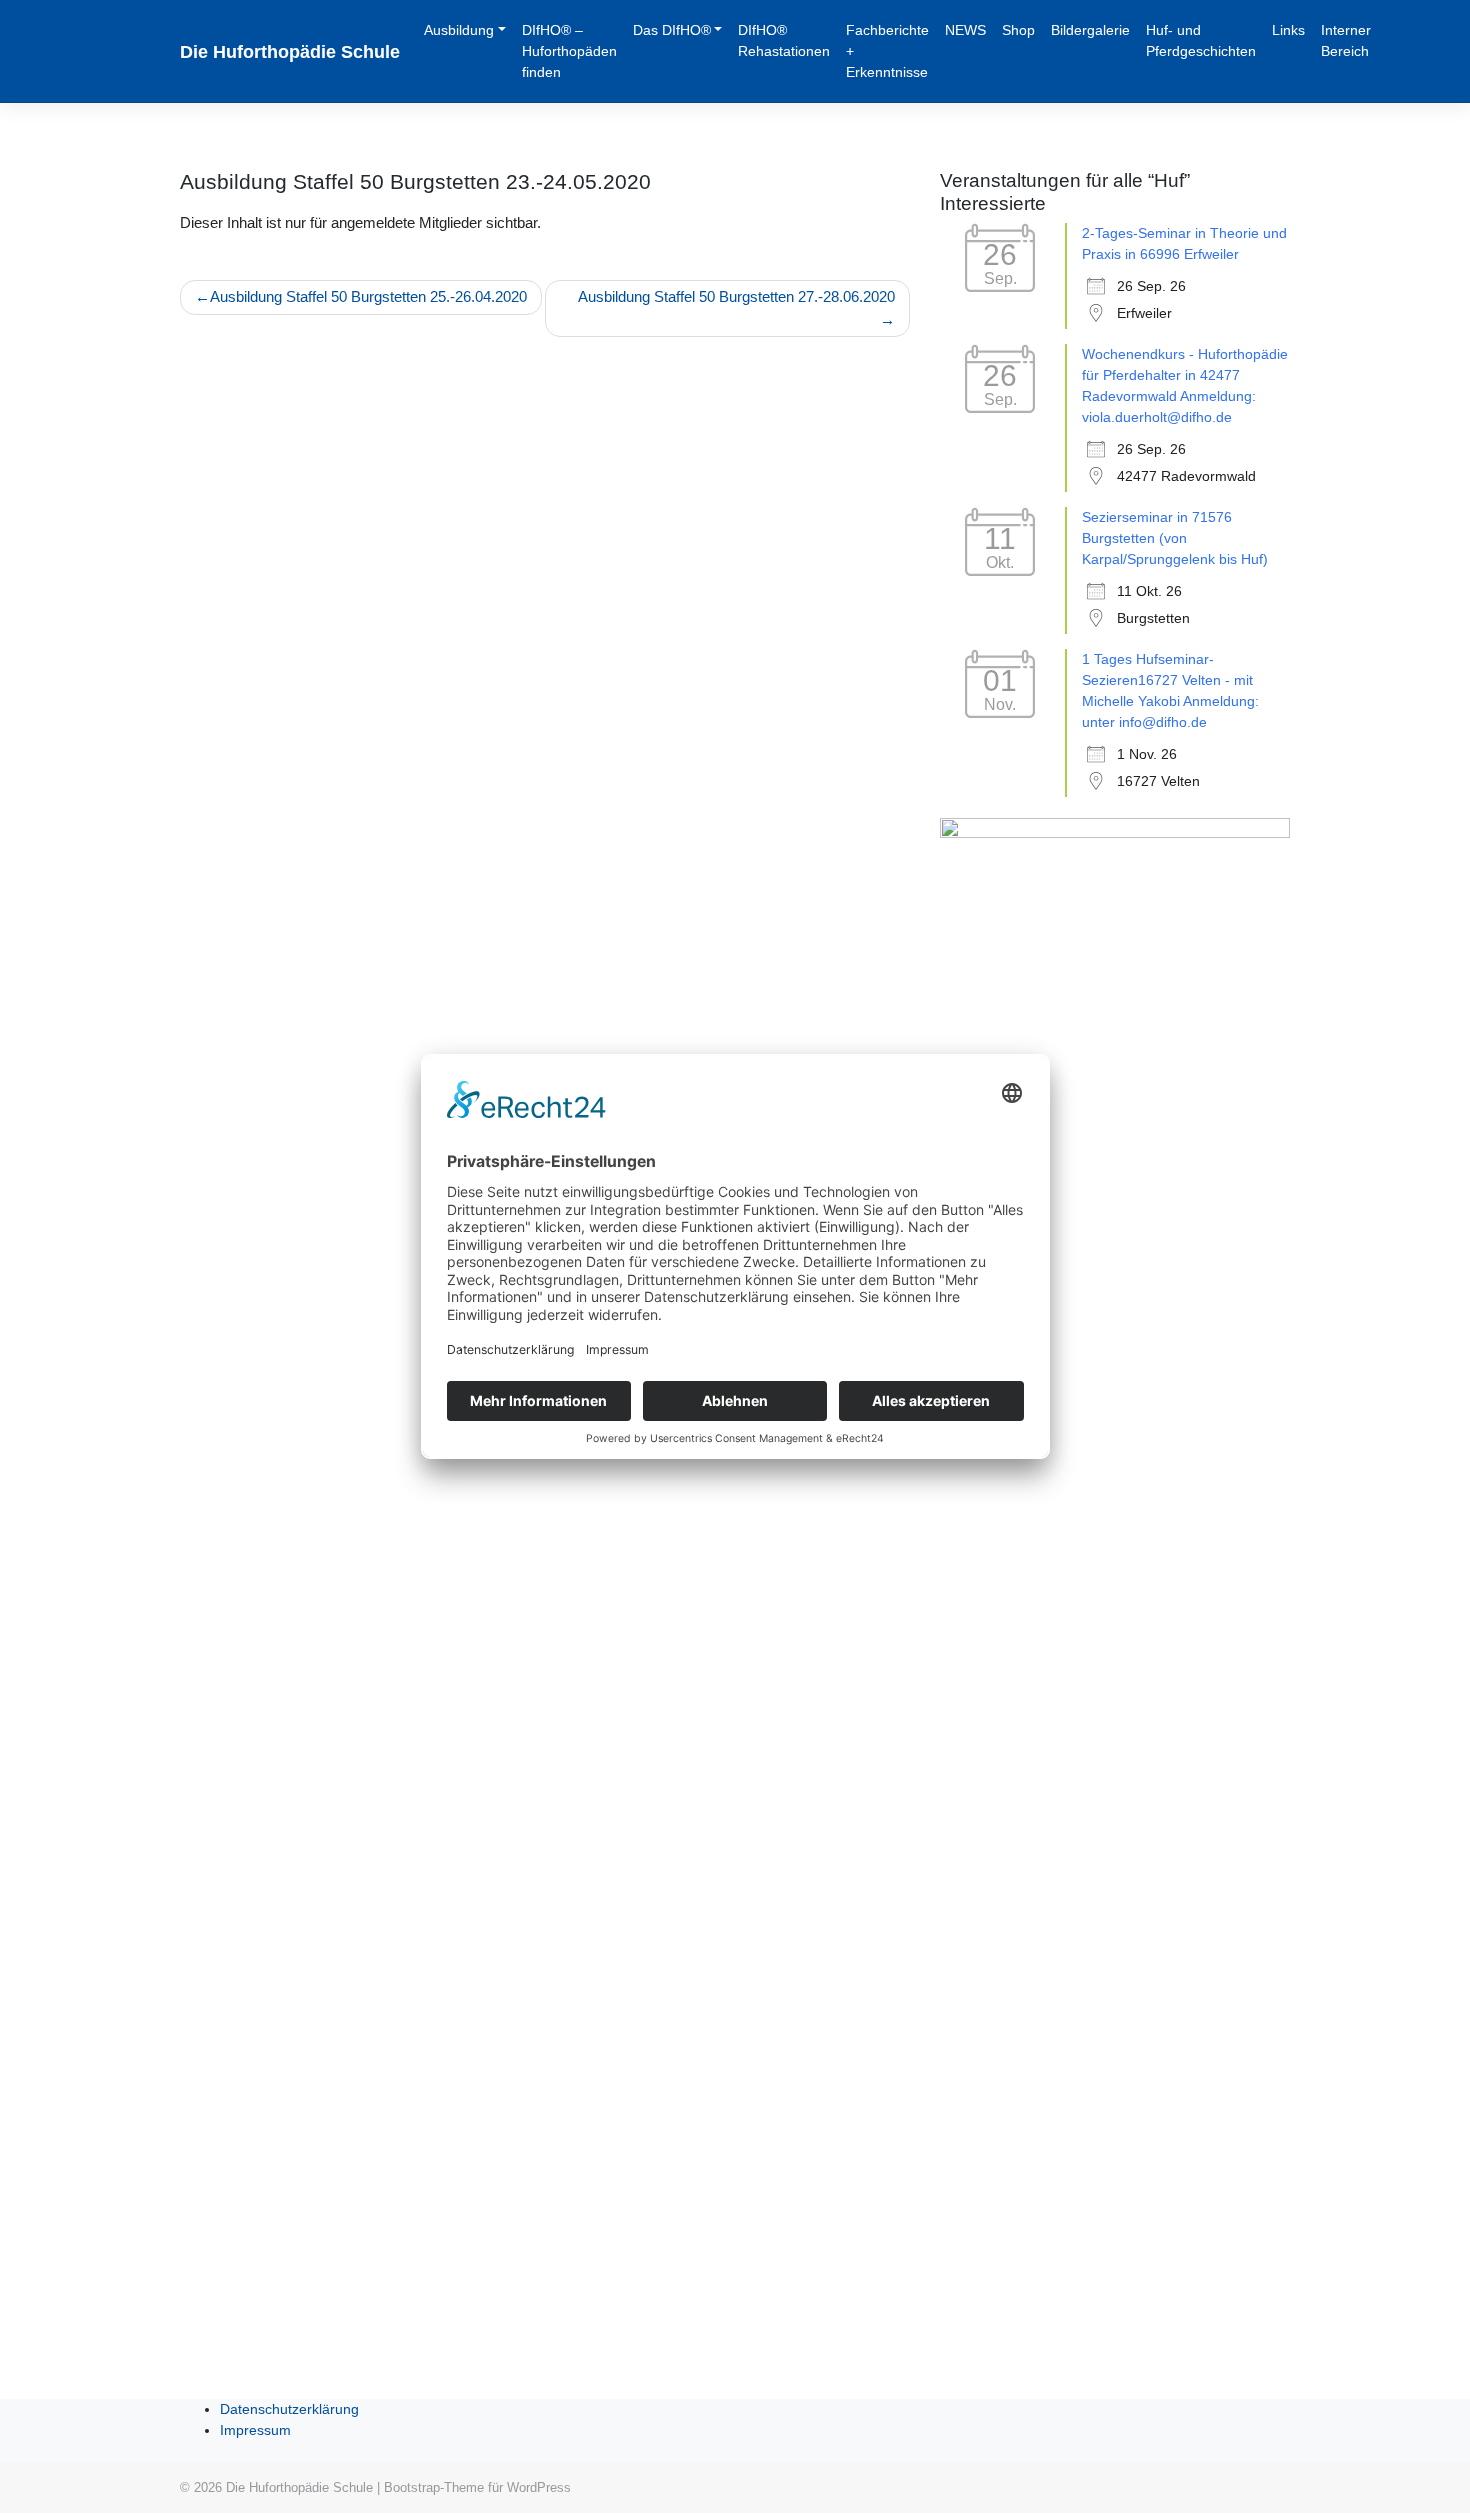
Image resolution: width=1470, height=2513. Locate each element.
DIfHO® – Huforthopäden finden (569, 51)
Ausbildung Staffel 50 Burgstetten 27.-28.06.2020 (736, 296)
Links (1288, 30)
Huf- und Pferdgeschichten (1201, 40)
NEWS (965, 30)
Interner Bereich (1346, 40)
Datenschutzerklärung (289, 2409)
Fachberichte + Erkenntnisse (887, 51)
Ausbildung (459, 30)
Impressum (255, 2430)
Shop (1018, 30)
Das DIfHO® (672, 30)
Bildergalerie (1090, 30)
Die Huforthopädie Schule (290, 52)
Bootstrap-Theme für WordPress (477, 2487)
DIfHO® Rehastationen (784, 40)
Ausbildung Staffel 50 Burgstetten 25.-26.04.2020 (368, 296)
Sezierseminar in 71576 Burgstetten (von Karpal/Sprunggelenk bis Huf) (1175, 538)
